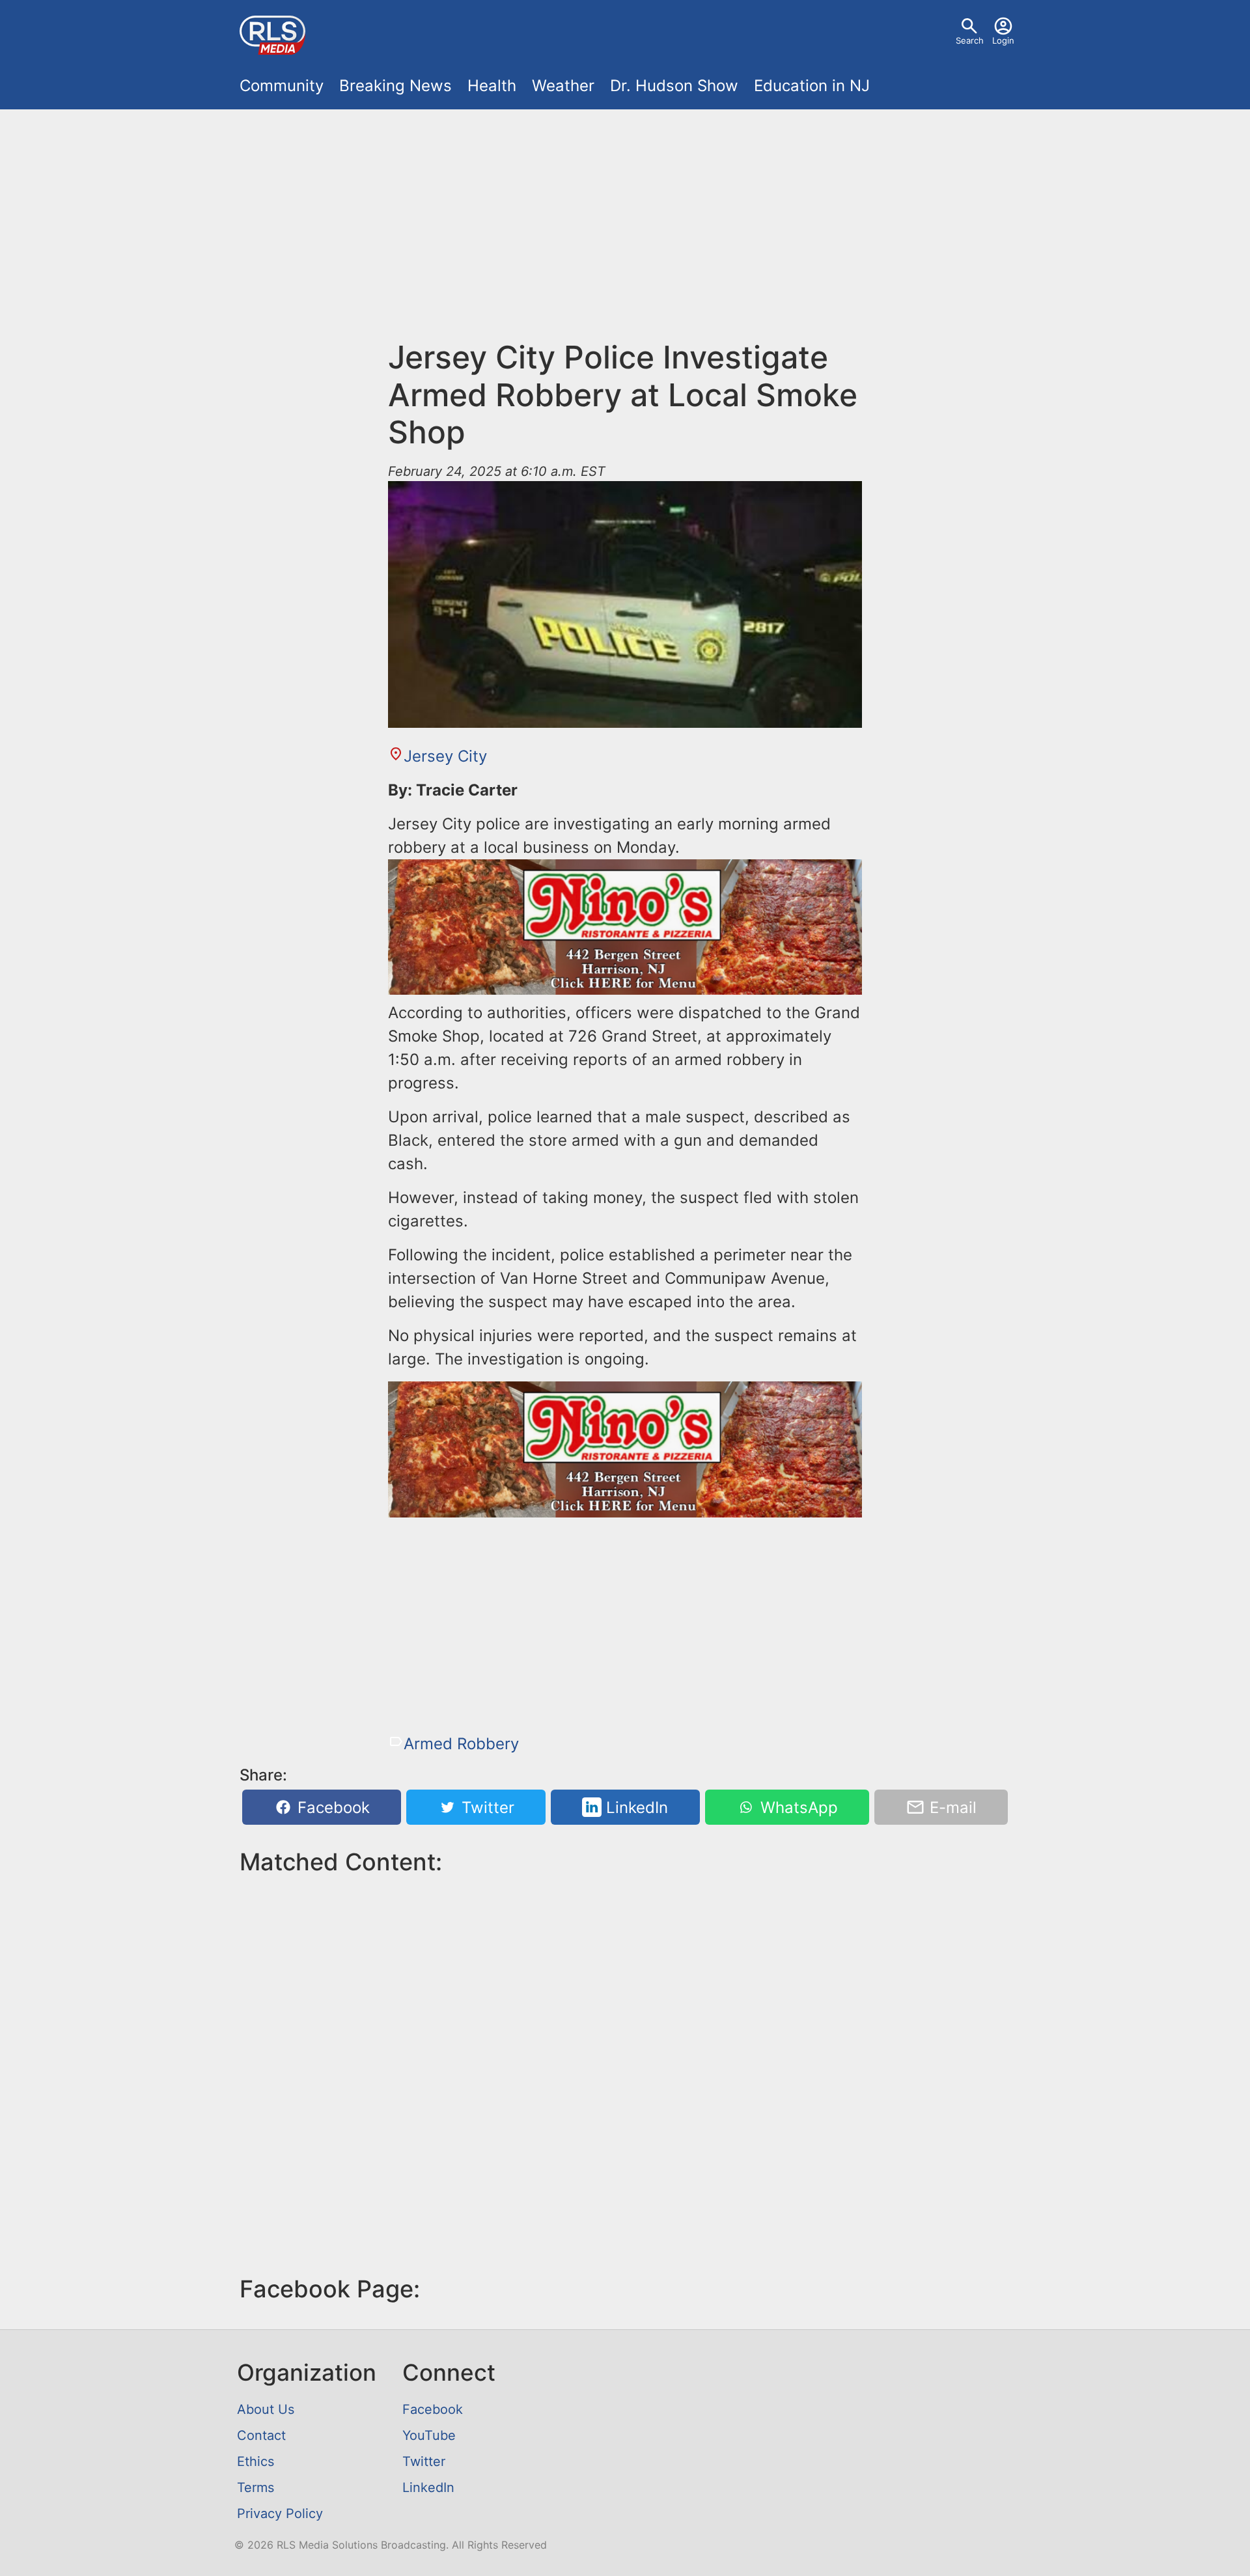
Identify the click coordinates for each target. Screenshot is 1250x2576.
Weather (563, 86)
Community (282, 86)
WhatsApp (797, 1807)
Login (1003, 40)
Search (970, 40)
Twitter (486, 1807)
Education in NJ (812, 86)
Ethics (256, 2461)
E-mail (951, 1807)
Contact (261, 2435)
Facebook (331, 1807)
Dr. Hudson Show (674, 86)
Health (492, 86)
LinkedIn (635, 1807)
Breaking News (396, 86)
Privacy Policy (280, 2514)
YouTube (429, 2435)
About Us (266, 2409)
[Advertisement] (625, 216)
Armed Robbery (461, 1744)
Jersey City (445, 756)
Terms (256, 2487)
